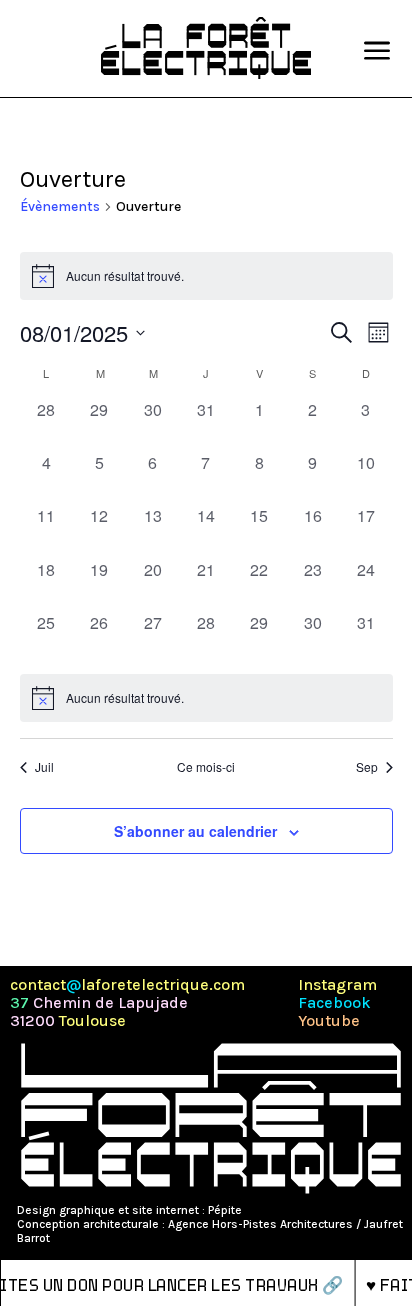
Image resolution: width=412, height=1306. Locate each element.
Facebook (334, 1003)
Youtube (329, 1021)
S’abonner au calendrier (195, 831)
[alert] (206, 698)
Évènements (60, 206)
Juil (44, 767)
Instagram (337, 985)
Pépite (225, 1210)
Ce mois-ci (206, 767)
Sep (367, 767)
